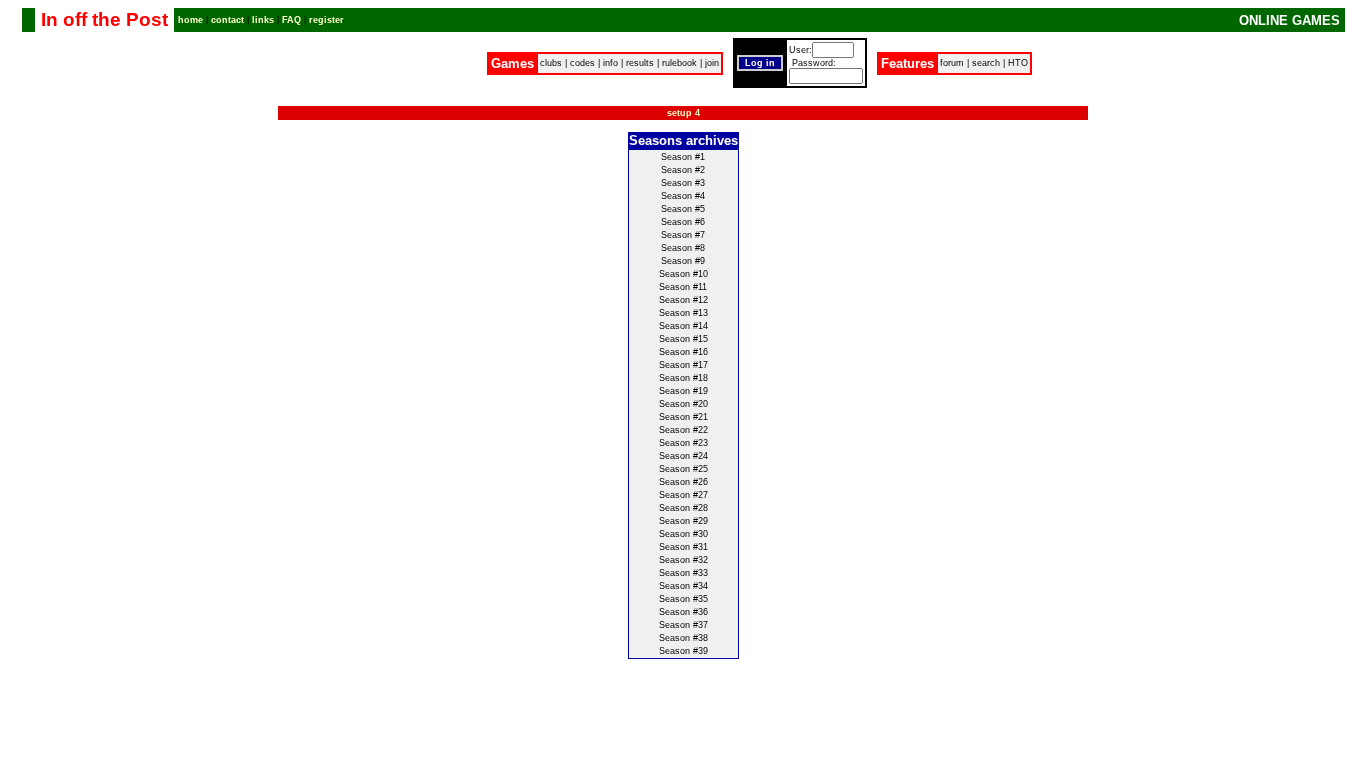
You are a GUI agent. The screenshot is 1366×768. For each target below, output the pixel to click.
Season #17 (683, 365)
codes (582, 63)
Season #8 (683, 248)
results (640, 63)
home (190, 20)
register (326, 20)
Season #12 (683, 300)
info (610, 63)
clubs (551, 63)
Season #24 (683, 456)
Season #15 (683, 339)
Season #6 (683, 222)
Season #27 (683, 495)
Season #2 (683, 170)
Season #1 (683, 157)
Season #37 (683, 625)
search (986, 63)
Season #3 (683, 183)
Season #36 (683, 612)
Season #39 (683, 651)
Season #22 (683, 430)
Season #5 (683, 209)
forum (952, 63)
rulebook (679, 63)
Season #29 (683, 521)
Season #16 (683, 352)
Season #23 (683, 443)
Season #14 (683, 326)
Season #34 (683, 586)
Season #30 (683, 534)
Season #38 (683, 638)
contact (227, 20)
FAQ (291, 20)
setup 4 (683, 113)
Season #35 (683, 599)
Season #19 (683, 391)
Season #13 (683, 313)
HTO (1018, 63)
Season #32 (683, 560)
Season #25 (683, 469)
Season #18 (683, 378)
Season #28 (683, 508)
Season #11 (683, 287)
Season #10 (683, 274)
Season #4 (683, 196)
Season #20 (683, 404)
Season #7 (683, 235)
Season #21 (683, 417)
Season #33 (683, 573)
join (712, 63)
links (263, 20)
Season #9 (683, 261)
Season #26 (683, 482)
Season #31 (683, 547)
